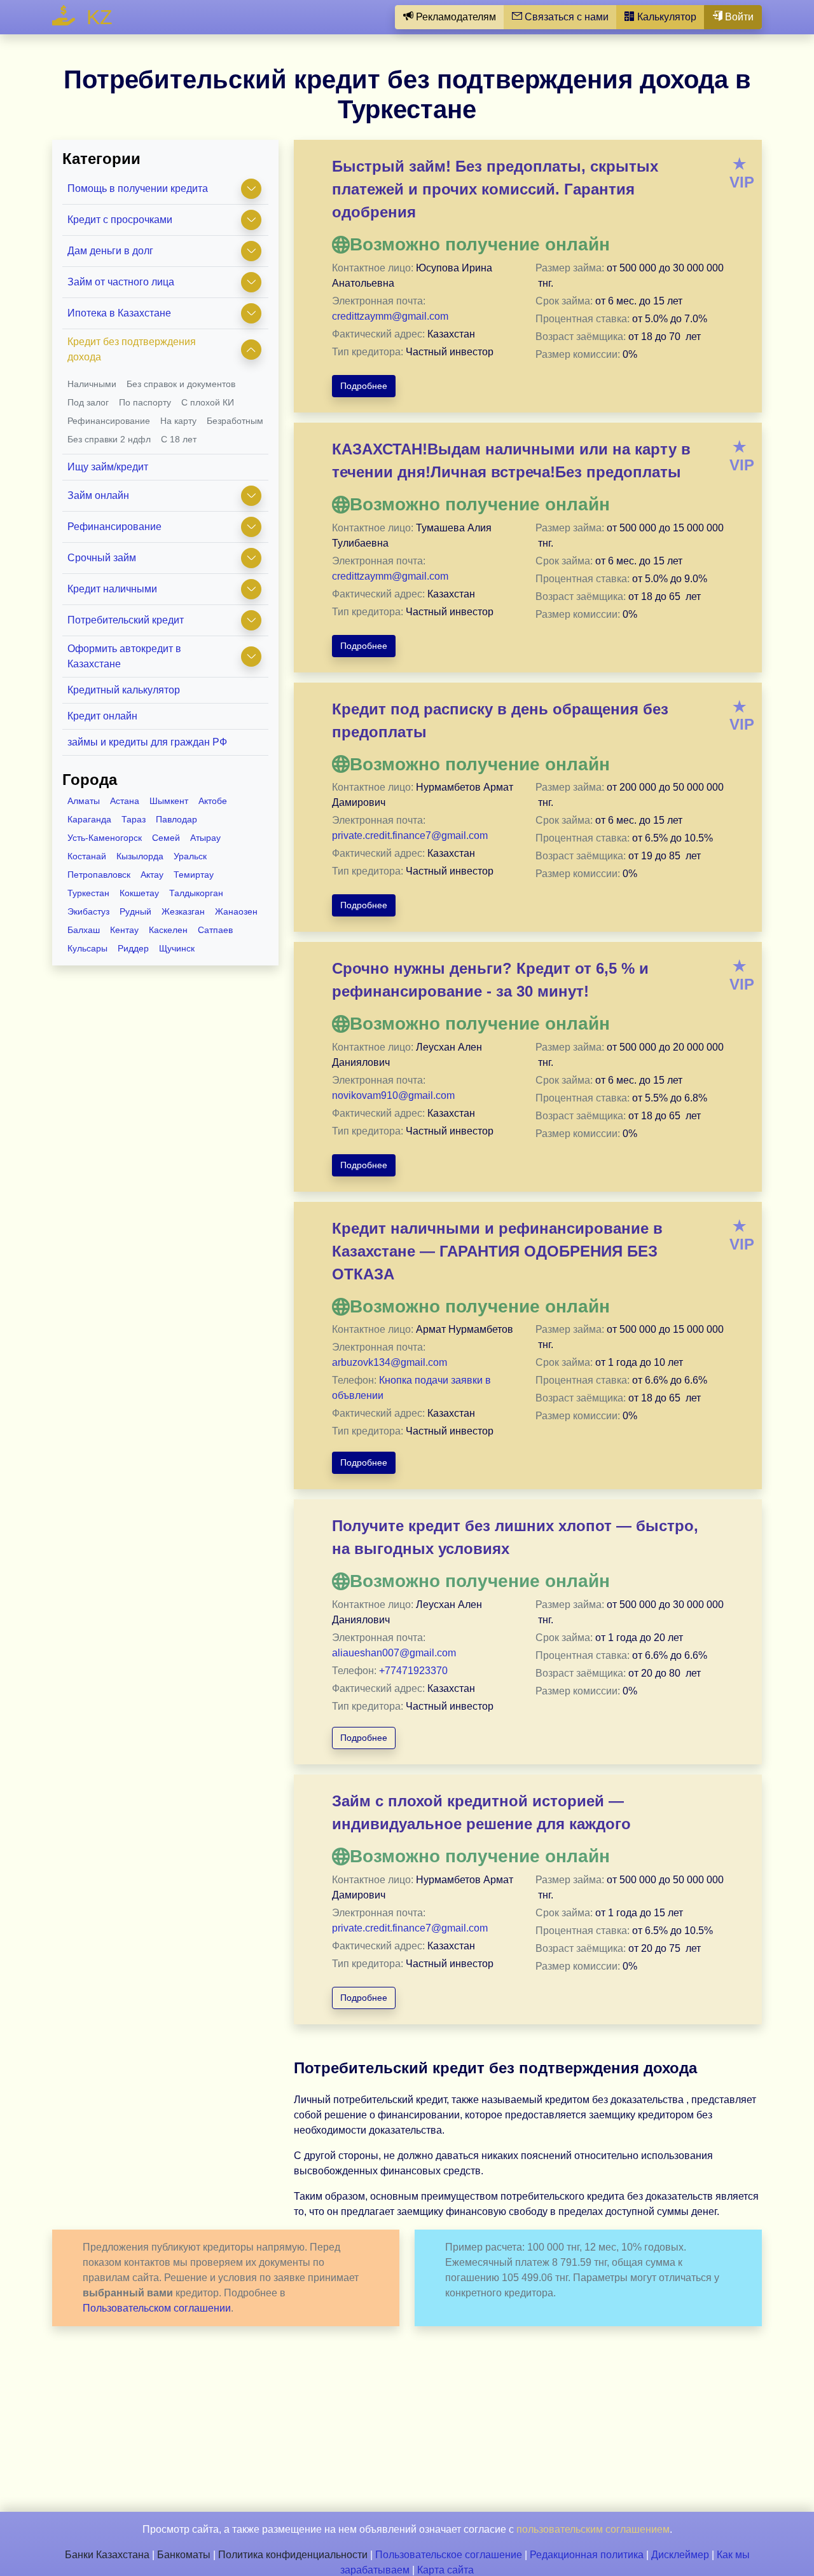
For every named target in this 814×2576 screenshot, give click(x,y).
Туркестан (88, 893)
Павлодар (176, 819)
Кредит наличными (112, 589)
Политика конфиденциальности (293, 2555)
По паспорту (145, 402)
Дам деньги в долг (110, 251)
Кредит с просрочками (120, 220)
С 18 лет (179, 439)
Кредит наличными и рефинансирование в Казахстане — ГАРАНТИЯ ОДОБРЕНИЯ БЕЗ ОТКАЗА (497, 1251)
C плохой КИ (208, 402)
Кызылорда (140, 856)
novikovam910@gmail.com (393, 1095)
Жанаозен (236, 911)
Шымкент (169, 801)
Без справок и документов (181, 384)
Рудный (135, 911)
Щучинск (177, 948)
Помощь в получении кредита (138, 188)
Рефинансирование (109, 421)
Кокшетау (139, 893)
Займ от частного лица (121, 282)
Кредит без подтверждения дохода (132, 349)
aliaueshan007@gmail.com (394, 1653)
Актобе (213, 801)
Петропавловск (99, 875)
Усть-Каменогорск (105, 838)
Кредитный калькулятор (124, 690)
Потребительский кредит (126, 620)
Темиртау (194, 875)
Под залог (88, 402)
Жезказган (183, 911)
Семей (166, 838)
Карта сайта (445, 2570)
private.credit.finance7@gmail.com (410, 835)
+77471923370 (413, 1671)
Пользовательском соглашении (157, 2308)
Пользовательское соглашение (449, 2555)
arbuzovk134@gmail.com (390, 1362)
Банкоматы (184, 2555)
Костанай (87, 856)
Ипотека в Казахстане (119, 313)
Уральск (190, 856)
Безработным (235, 421)
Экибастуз (88, 911)
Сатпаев (215, 930)
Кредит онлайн (102, 716)
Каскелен (168, 930)
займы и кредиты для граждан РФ (147, 742)
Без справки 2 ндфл (109, 439)
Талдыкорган (196, 893)
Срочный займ (102, 558)
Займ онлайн (98, 495)
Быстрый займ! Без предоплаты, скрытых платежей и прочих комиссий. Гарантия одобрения (495, 189)
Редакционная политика (587, 2555)
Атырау (205, 838)
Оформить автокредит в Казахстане (124, 656)
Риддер (133, 948)
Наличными (92, 384)
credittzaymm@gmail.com (390, 316)
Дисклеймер (680, 2555)
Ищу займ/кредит (108, 467)
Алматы (84, 801)
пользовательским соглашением (593, 2529)
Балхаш (84, 930)
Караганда (89, 819)
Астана (125, 801)
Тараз (134, 819)
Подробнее (364, 386)
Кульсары (87, 948)
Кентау (124, 930)
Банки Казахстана (107, 2555)
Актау (152, 875)
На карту (178, 421)
